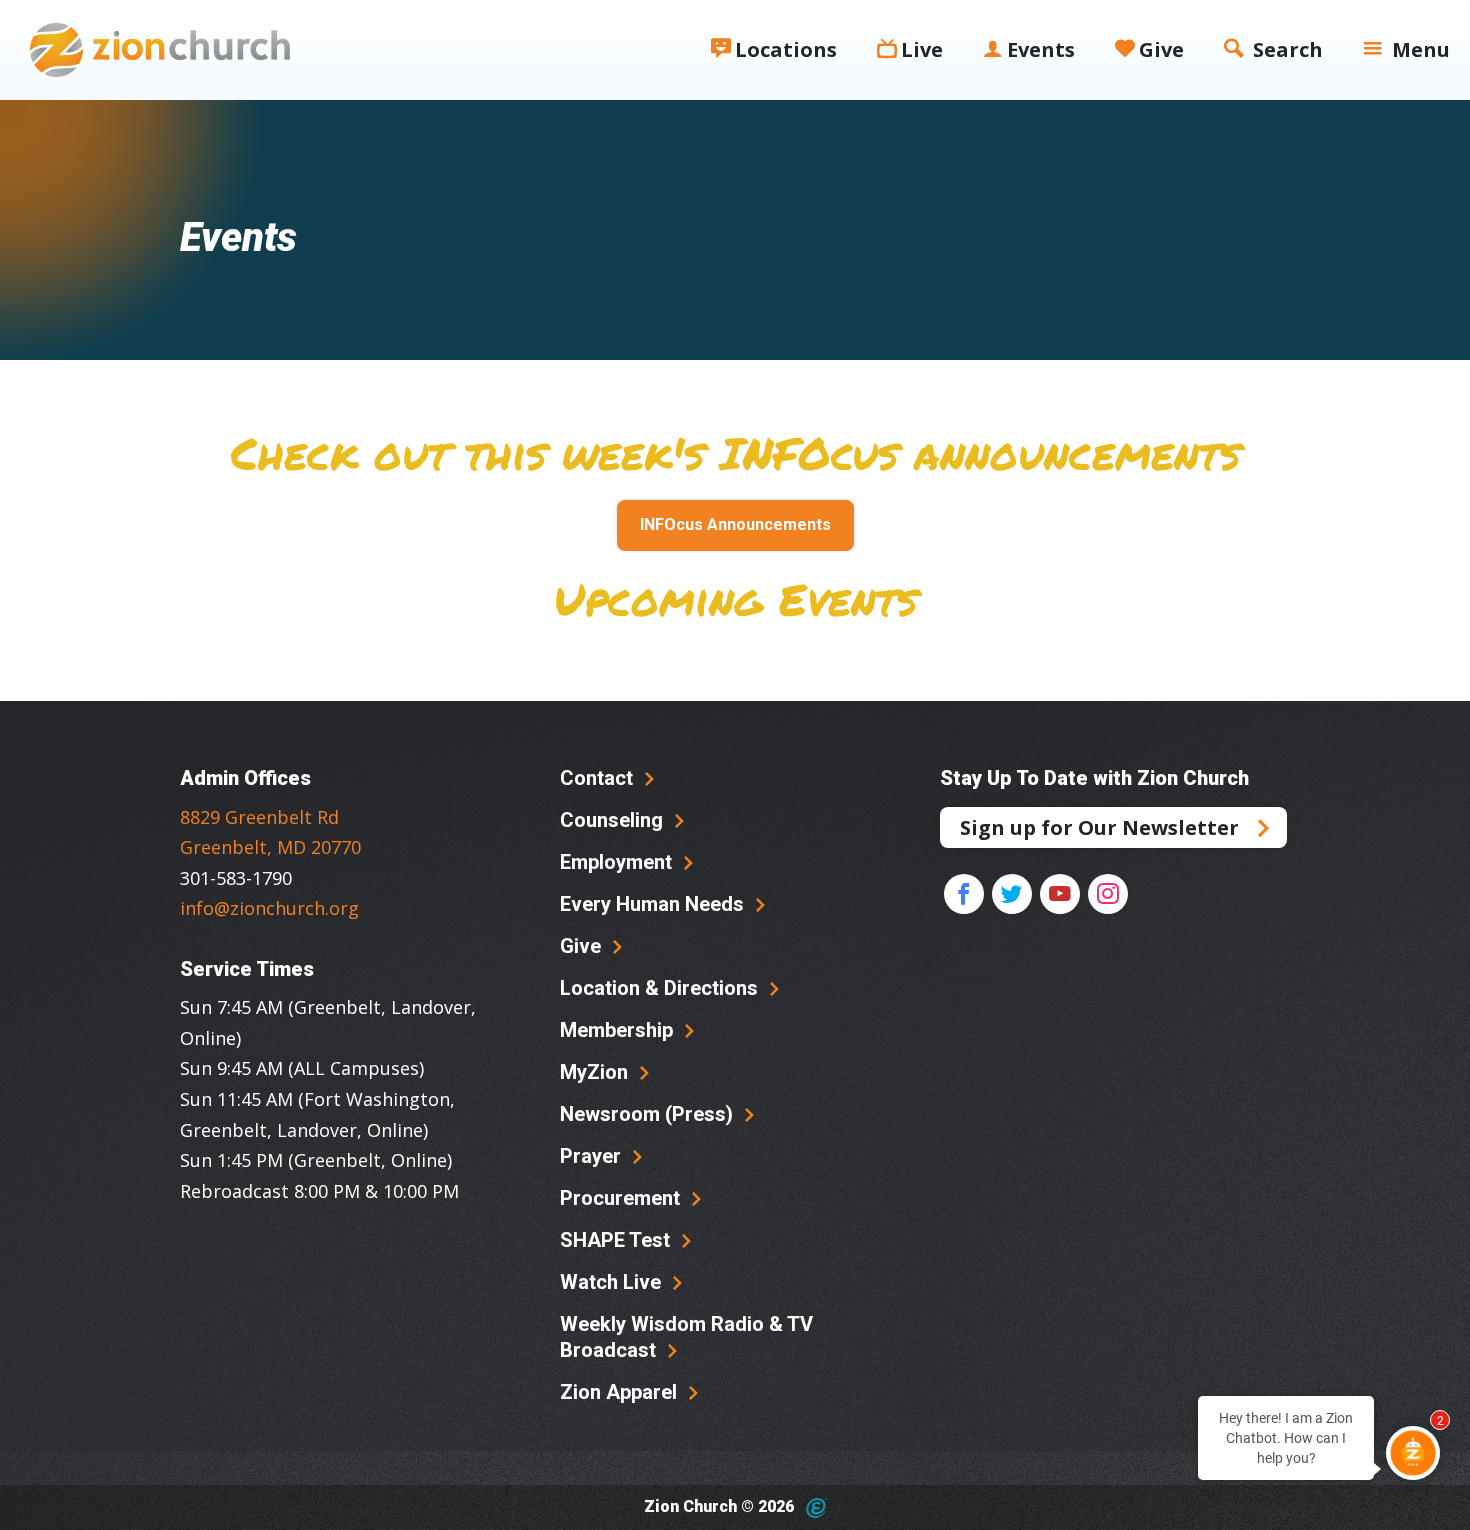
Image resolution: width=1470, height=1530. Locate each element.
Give (583, 946)
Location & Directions (661, 988)
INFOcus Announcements (735, 524)
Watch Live (613, 1282)
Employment (618, 862)
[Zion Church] (160, 50)
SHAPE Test (617, 1240)
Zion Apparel (621, 1392)
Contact (599, 778)
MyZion (596, 1072)
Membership (619, 1030)
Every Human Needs (654, 904)
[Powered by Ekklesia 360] (816, 1508)
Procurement (622, 1198)
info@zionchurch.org (269, 908)
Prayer (593, 1156)
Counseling (614, 820)
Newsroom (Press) (649, 1114)
